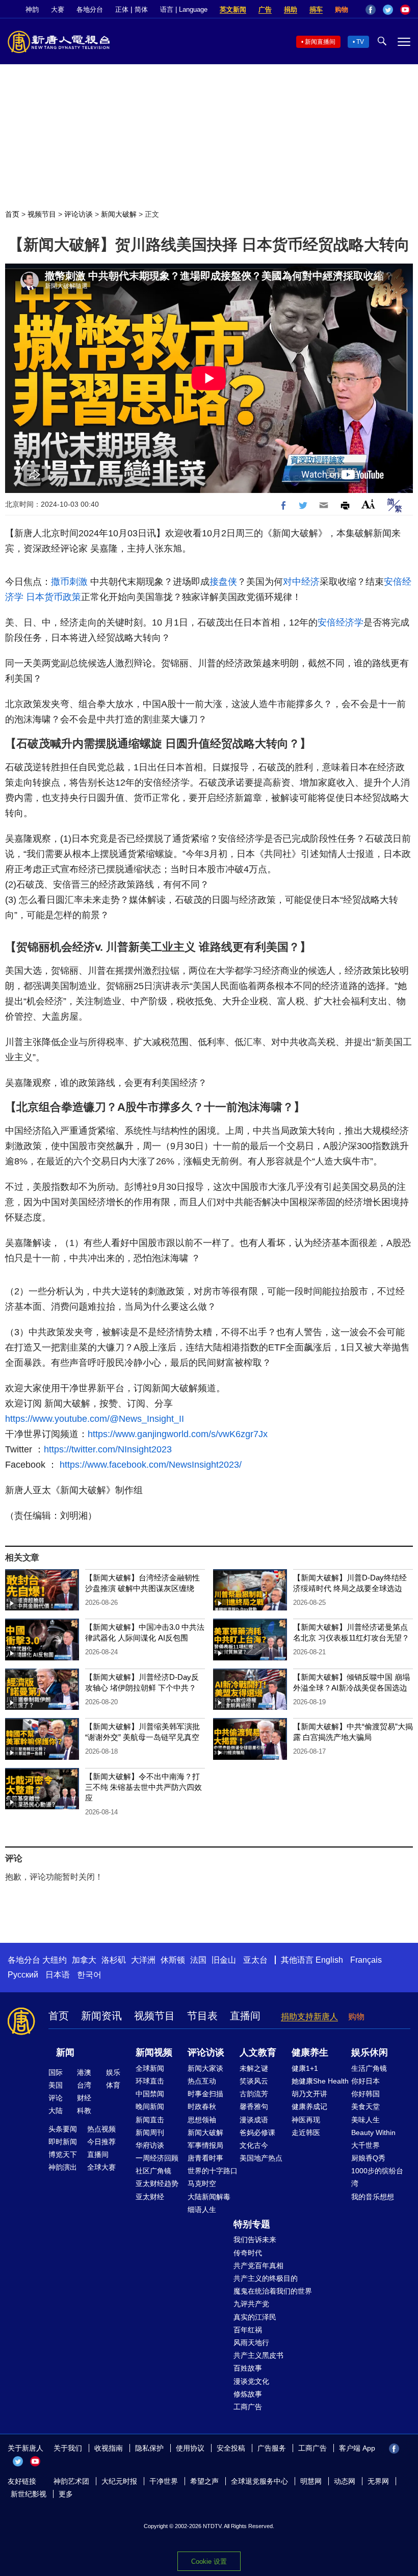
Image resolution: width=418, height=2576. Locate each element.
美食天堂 (365, 2106)
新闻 (65, 2052)
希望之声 (204, 2481)
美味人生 (365, 2120)
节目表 (202, 2016)
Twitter (388, 10)
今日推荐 (101, 2142)
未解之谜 (254, 2068)
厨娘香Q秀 (368, 2158)
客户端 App (357, 2448)
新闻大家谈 (205, 2068)
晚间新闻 (150, 2106)
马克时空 (202, 2183)
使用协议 (190, 2448)
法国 (198, 1960)
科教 (84, 2111)
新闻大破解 (119, 214)
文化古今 (254, 2145)
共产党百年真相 (258, 2266)
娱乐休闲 (370, 2052)
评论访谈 (79, 214)
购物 (342, 9)
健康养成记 (309, 2106)
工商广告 (248, 2407)
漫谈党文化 (251, 2381)
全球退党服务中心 (259, 2481)
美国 (56, 2085)
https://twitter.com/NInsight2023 (108, 1449)
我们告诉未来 (255, 2240)
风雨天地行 (251, 2343)
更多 (66, 2494)
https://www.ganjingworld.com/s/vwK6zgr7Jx (178, 1434)
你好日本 (365, 2081)
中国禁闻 (150, 2094)
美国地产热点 (261, 2158)
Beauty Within (373, 2132)
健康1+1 (305, 2068)
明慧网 (311, 2481)
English (329, 1960)
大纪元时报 (119, 2481)
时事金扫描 (205, 2094)
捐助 (291, 9)
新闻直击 (150, 2120)
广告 (265, 9)
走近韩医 (306, 2132)
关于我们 (68, 2448)
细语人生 (202, 2209)
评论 (56, 2098)
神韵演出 (63, 2167)
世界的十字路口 (213, 2171)
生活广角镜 (369, 2068)
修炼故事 (248, 2394)
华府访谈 (150, 2145)
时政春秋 (202, 2106)
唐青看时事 (205, 2158)
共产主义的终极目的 (266, 2278)
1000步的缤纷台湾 (377, 2177)
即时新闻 (63, 2142)
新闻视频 (154, 2052)
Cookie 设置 (209, 2561)
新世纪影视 (29, 2494)
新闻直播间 (320, 42)
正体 (122, 9)
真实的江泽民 (255, 2317)
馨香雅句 (254, 2106)
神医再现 (306, 2120)
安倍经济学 (341, 622)
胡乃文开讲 (309, 2094)
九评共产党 (251, 2304)
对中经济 (301, 582)
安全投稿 (231, 2448)
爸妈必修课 (257, 2132)
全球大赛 (101, 2167)
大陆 (56, 2111)
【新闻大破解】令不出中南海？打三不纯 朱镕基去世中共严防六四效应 (143, 1787)
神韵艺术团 (71, 2481)
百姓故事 (248, 2368)
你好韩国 (365, 2094)
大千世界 (365, 2145)
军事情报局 (205, 2145)
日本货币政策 (54, 597)
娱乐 (113, 2072)
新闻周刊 (150, 2132)
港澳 (84, 2072)
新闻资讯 (101, 2016)
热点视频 (101, 2129)
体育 (113, 2085)
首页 (12, 214)
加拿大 (84, 1960)
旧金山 (224, 1960)
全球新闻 (150, 2068)
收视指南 (109, 2448)
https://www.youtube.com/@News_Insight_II (95, 1419)
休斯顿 (173, 1960)
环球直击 (150, 2081)
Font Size (368, 504)
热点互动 (202, 2081)
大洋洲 (143, 1960)
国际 (56, 2072)
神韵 (32, 9)
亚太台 (255, 1960)
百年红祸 (248, 2330)
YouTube (405, 10)
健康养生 (310, 2052)
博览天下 (63, 2154)
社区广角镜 (153, 2171)
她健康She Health (320, 2081)
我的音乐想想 (373, 2197)
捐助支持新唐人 (309, 2016)
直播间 (245, 2016)
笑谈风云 (254, 2081)
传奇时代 (248, 2253)
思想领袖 (202, 2120)
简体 (141, 9)
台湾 (84, 2085)
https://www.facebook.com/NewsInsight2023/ (151, 1465)
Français (366, 1960)
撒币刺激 (69, 582)
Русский (23, 1975)
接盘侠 (223, 582)
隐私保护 (149, 2448)
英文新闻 (233, 9)
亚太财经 (150, 2197)
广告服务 (272, 2448)
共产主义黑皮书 (258, 2355)
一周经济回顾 (157, 2158)
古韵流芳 (254, 2094)
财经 (84, 2098)
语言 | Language (184, 9)
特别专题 (252, 2224)
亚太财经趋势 (157, 2183)
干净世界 (164, 2481)
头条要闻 (63, 2129)
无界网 (378, 2481)
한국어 (89, 1975)
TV (360, 42)
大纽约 (55, 1960)
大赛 (58, 9)
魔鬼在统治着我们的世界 (273, 2291)
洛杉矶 (114, 1960)
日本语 (58, 1975)
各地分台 (90, 9)
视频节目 (42, 214)
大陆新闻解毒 (209, 2197)
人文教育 (258, 2052)
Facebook (371, 10)
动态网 (345, 2481)
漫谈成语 (254, 2120)
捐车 (316, 9)
